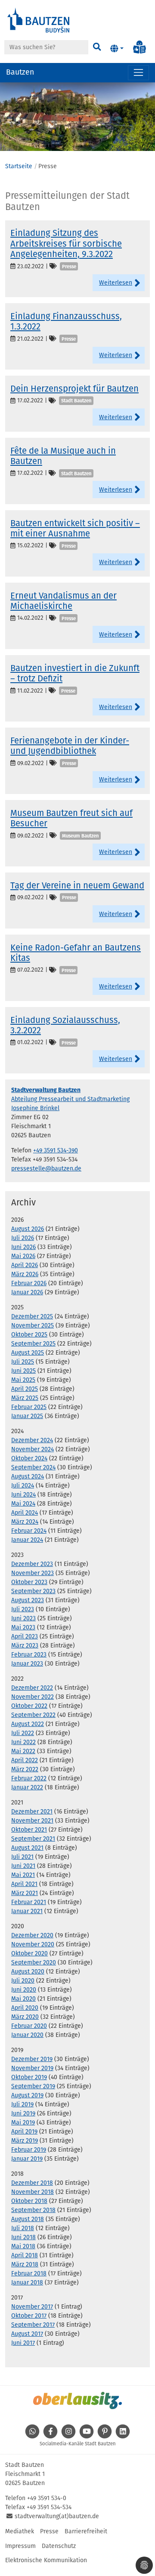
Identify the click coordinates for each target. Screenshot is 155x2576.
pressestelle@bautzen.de (46, 1169)
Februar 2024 (29, 1531)
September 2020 (34, 1963)
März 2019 (25, 2141)
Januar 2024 (27, 1540)
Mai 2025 (23, 1380)
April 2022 (25, 1760)
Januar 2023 (27, 1664)
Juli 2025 (23, 1362)
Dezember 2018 (32, 2183)
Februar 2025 (29, 1407)
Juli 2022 (23, 1733)
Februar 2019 (29, 2150)
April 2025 (25, 1389)
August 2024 (28, 1476)
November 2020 (33, 1944)
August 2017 (27, 2334)
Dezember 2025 (32, 1316)
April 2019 (24, 2132)
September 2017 (33, 2325)
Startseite (19, 166)
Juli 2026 (23, 1238)
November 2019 (32, 2068)
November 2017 (32, 2307)
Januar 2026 (27, 1292)
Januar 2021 (27, 1911)
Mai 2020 (23, 1999)
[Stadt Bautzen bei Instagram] (68, 2436)
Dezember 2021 (32, 1812)
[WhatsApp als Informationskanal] (32, 2436)
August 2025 (28, 1353)
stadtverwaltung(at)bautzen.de (57, 2516)
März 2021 (25, 1893)
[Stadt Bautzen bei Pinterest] (105, 2436)
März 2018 (25, 2264)
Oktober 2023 (29, 1582)
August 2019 (27, 2095)
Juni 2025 (23, 1371)
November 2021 (32, 1821)
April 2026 (25, 1265)
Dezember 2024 (32, 1440)
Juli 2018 (23, 2228)
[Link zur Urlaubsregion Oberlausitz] (77, 2400)
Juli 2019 (22, 2104)
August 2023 (28, 1600)
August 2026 (28, 1229)
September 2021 (33, 1839)
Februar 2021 (29, 1902)
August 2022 (28, 1724)
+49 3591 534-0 (47, 2498)
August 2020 (28, 1972)
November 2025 (33, 1326)
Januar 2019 (27, 2159)
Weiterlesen (116, 283)
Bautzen (20, 72)
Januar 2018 (27, 2283)
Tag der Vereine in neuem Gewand (77, 885)
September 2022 (33, 1715)
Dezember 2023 (32, 1564)
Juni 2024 (23, 1495)
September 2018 (33, 2210)
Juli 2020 (23, 1981)
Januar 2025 (27, 1416)
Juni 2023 (23, 1618)
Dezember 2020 (32, 1935)
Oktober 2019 (29, 2077)
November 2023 (33, 1573)
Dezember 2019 (32, 2059)
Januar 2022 (27, 1787)
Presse (49, 2531)
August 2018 (28, 2219)
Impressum (20, 2546)
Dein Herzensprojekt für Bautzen (74, 389)
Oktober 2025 (29, 1335)
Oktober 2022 (29, 1706)
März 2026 (25, 1274)
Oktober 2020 (29, 1953)
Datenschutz (59, 2546)
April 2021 (24, 1884)
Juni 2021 (23, 1866)
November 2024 (33, 1449)
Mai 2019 (23, 2123)
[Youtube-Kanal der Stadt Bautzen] (87, 2436)
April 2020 (25, 2008)
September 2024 (33, 1467)
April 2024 (25, 1513)
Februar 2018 (29, 2273)
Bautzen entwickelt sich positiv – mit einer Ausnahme (75, 528)
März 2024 (25, 1522)
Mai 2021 (23, 1875)
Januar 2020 (27, 2035)
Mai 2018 (23, 2246)
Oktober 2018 (29, 2201)
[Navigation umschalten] (138, 73)
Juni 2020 (24, 1990)
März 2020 (25, 2017)
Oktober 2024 (29, 1458)
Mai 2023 (23, 1627)
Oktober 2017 (29, 2316)
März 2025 (25, 1398)
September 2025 (33, 1344)
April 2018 (25, 2255)
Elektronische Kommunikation (46, 2560)
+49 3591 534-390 (56, 1150)
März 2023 (25, 1646)
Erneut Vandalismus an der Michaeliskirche (64, 601)
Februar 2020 (29, 2026)
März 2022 (25, 1769)
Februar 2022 (29, 1778)
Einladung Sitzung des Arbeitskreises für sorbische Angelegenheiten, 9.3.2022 (66, 243)
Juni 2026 (23, 1247)
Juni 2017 (23, 2343)
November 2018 (33, 2192)
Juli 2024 (23, 1486)
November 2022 (33, 1697)
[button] (117, 49)
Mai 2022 (23, 1751)
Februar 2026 (29, 1283)
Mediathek (20, 2531)
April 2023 (25, 1636)
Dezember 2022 (32, 1688)
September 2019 (33, 2086)
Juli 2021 (22, 1857)
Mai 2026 (23, 1256)
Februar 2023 (29, 1655)
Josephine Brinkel (35, 1108)
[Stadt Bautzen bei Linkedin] (123, 2436)
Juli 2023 (23, 1609)
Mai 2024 (23, 1504)
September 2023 (33, 1591)
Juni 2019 (23, 2113)
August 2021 (27, 1848)
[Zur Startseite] (39, 20)
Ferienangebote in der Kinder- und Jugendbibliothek (70, 746)
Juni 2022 (23, 1742)
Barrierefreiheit (86, 2531)
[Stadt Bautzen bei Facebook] (50, 2436)
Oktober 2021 (29, 1830)
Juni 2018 (23, 2237)
